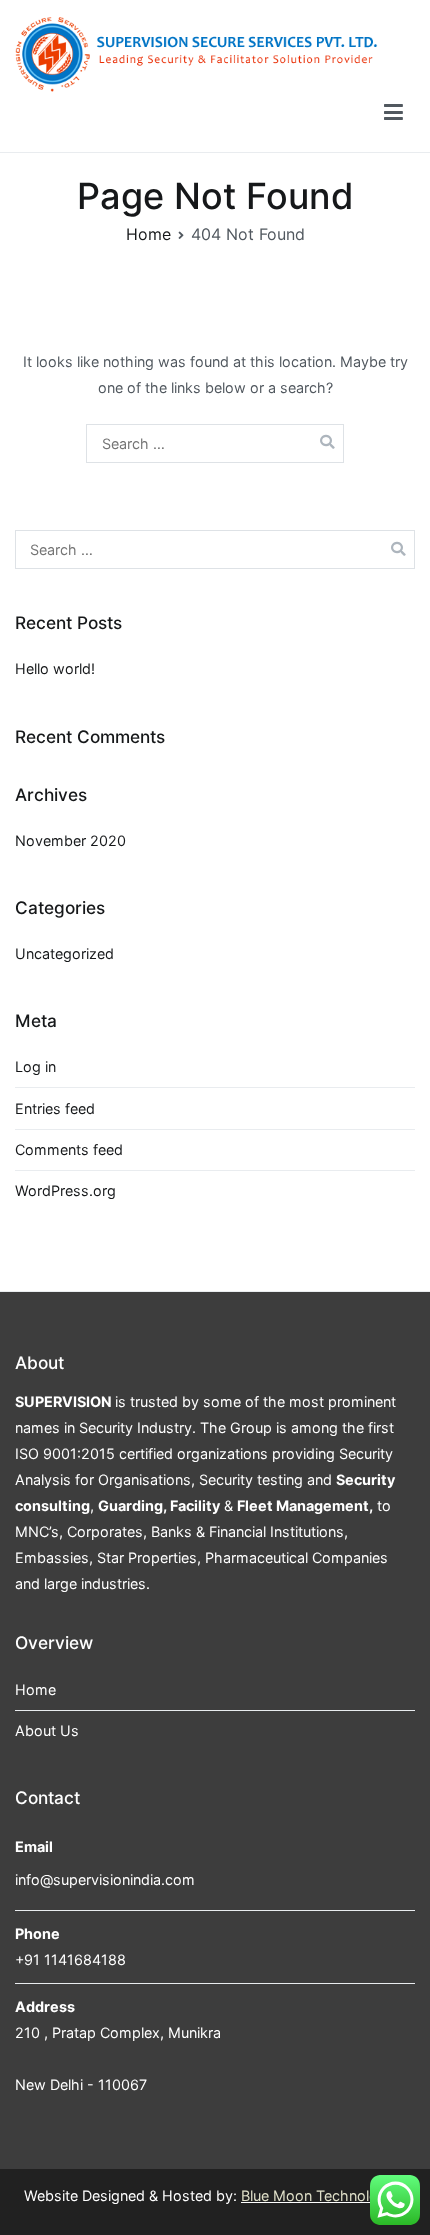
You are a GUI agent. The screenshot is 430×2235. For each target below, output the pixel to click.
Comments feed (69, 1149)
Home (35, 1689)
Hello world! (55, 668)
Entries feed (55, 1108)
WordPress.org (65, 1190)
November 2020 (70, 840)
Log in (35, 1066)
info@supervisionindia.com (105, 1879)
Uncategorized (64, 953)
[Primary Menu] (393, 115)
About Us (47, 1730)
